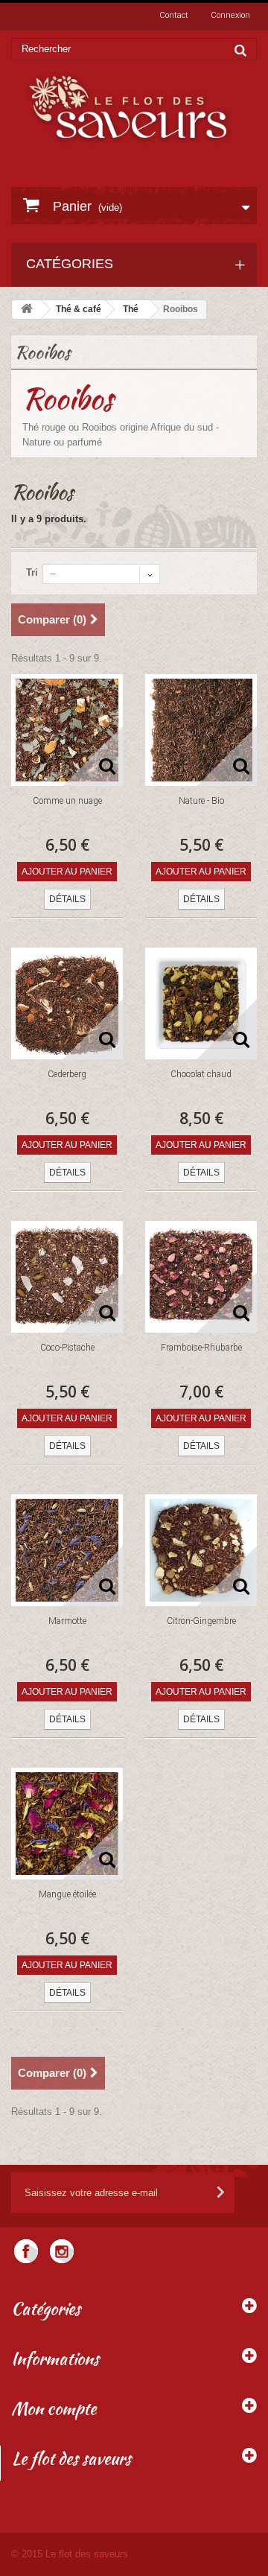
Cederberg (67, 1074)
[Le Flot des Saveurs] (129, 108)
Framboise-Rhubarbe (201, 1348)
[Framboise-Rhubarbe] (201, 1277)
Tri (32, 572)
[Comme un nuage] (67, 730)
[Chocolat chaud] (201, 1003)
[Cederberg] (67, 1003)
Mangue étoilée (67, 1894)
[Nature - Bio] (201, 730)
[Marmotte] (67, 1550)
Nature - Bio (201, 801)
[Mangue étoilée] (67, 1824)
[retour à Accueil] (27, 310)
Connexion (230, 15)
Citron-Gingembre (201, 1621)
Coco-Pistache (67, 1348)
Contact (174, 15)
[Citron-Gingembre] (201, 1550)
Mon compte (54, 2408)
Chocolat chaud (201, 1074)
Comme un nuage (67, 801)
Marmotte (67, 1621)
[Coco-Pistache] (67, 1277)
